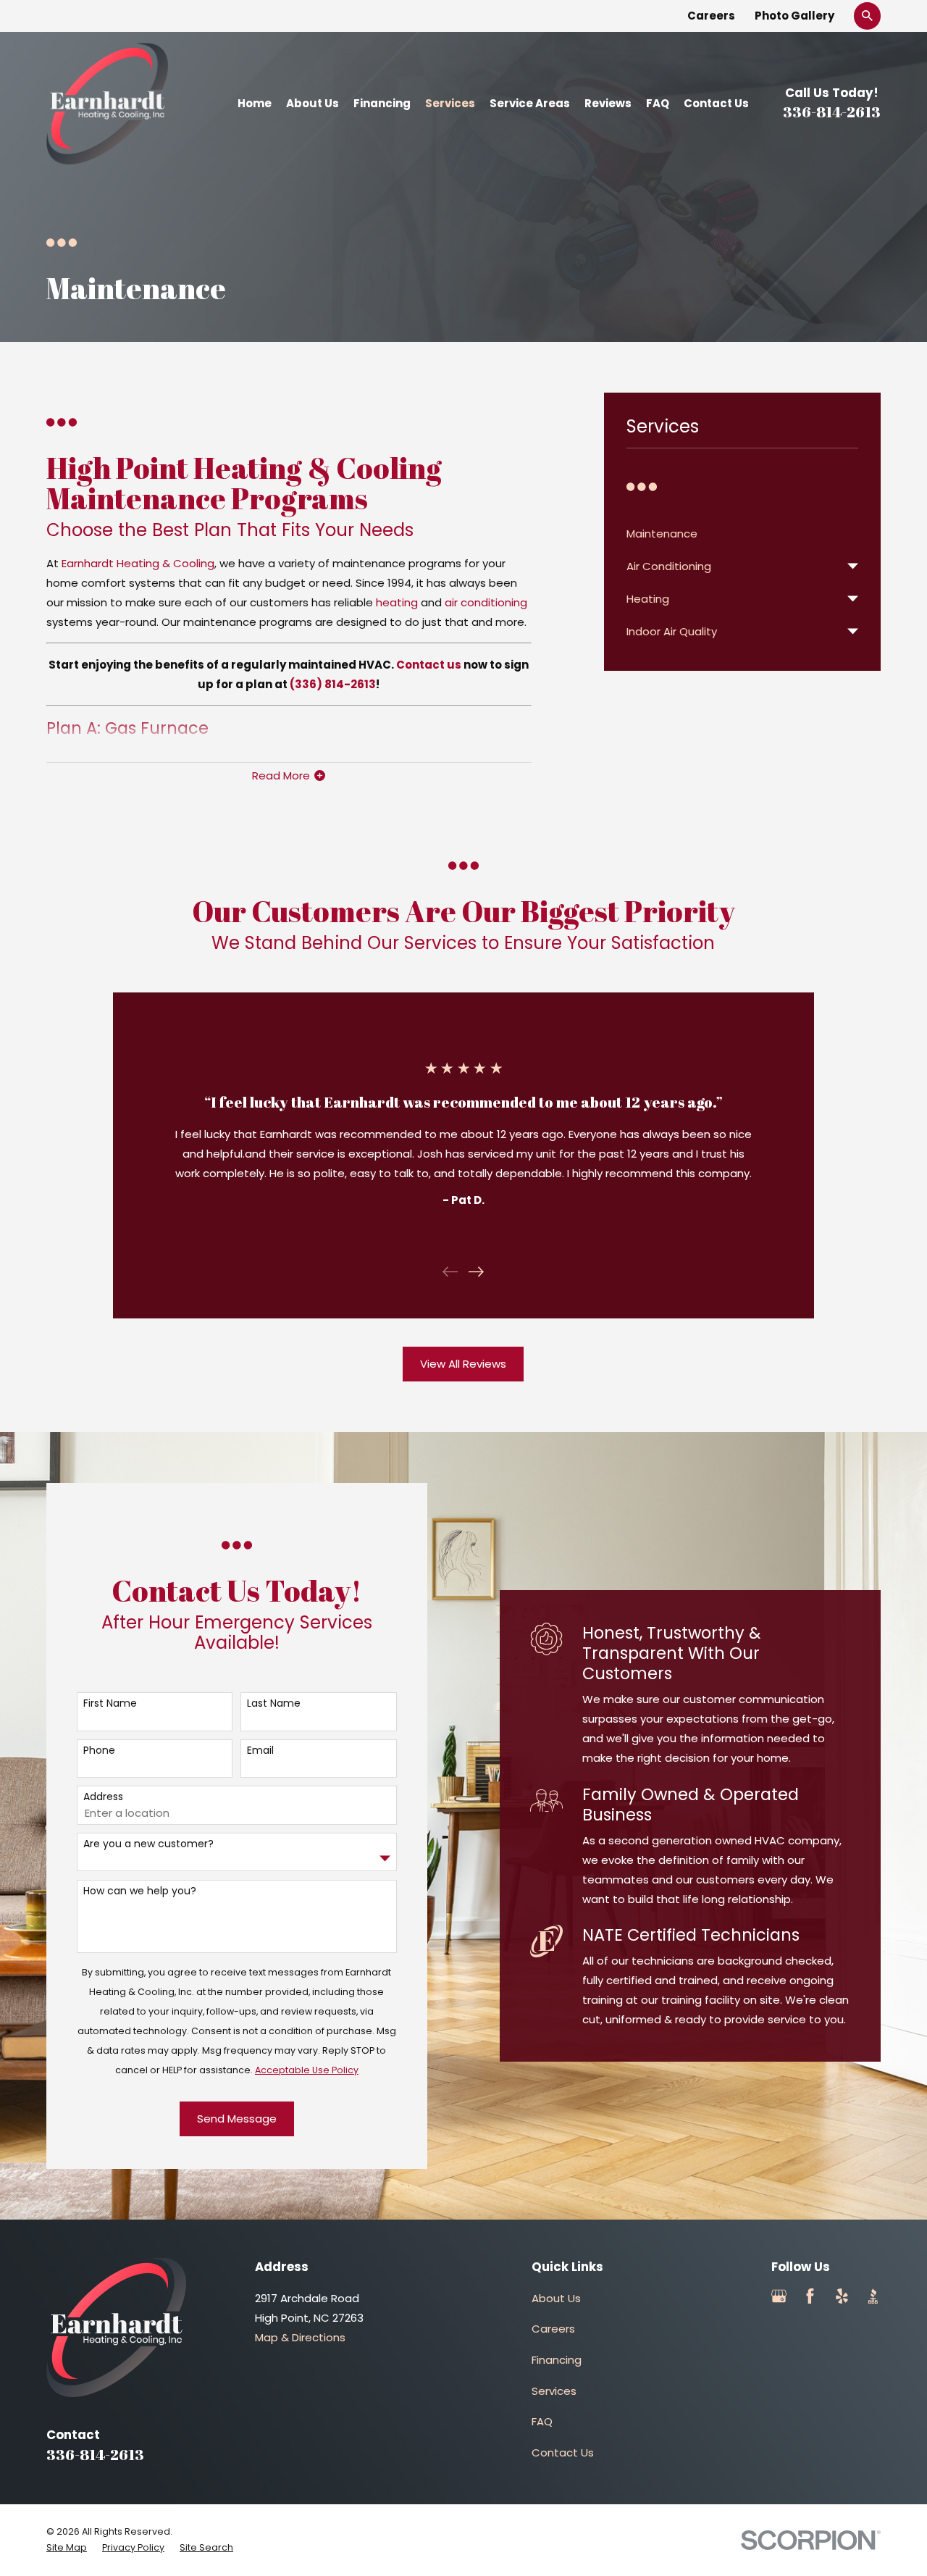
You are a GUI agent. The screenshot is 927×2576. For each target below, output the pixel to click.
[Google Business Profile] (779, 2296)
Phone (99, 1751)
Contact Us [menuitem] (716, 103)
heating (397, 602)
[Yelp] (842, 2296)
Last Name (274, 1703)
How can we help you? (140, 1891)
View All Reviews (463, 1364)
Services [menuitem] (450, 103)
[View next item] (476, 1272)
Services (554, 2391)
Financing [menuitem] (382, 103)
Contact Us (563, 2452)
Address (103, 1797)
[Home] (107, 104)
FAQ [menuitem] (658, 103)
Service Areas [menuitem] (530, 103)
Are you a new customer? (148, 1844)
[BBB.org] (873, 2296)
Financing (557, 2360)
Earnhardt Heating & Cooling (138, 563)
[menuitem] (743, 534)
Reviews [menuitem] (608, 103)
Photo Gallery (794, 16)
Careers (711, 16)
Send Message (237, 2119)
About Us (556, 2298)
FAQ (542, 2421)
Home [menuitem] (255, 103)
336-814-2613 (832, 112)
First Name (110, 1703)
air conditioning (486, 602)
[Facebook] (810, 2296)
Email (260, 1751)
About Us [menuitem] (313, 103)
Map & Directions (300, 2337)
